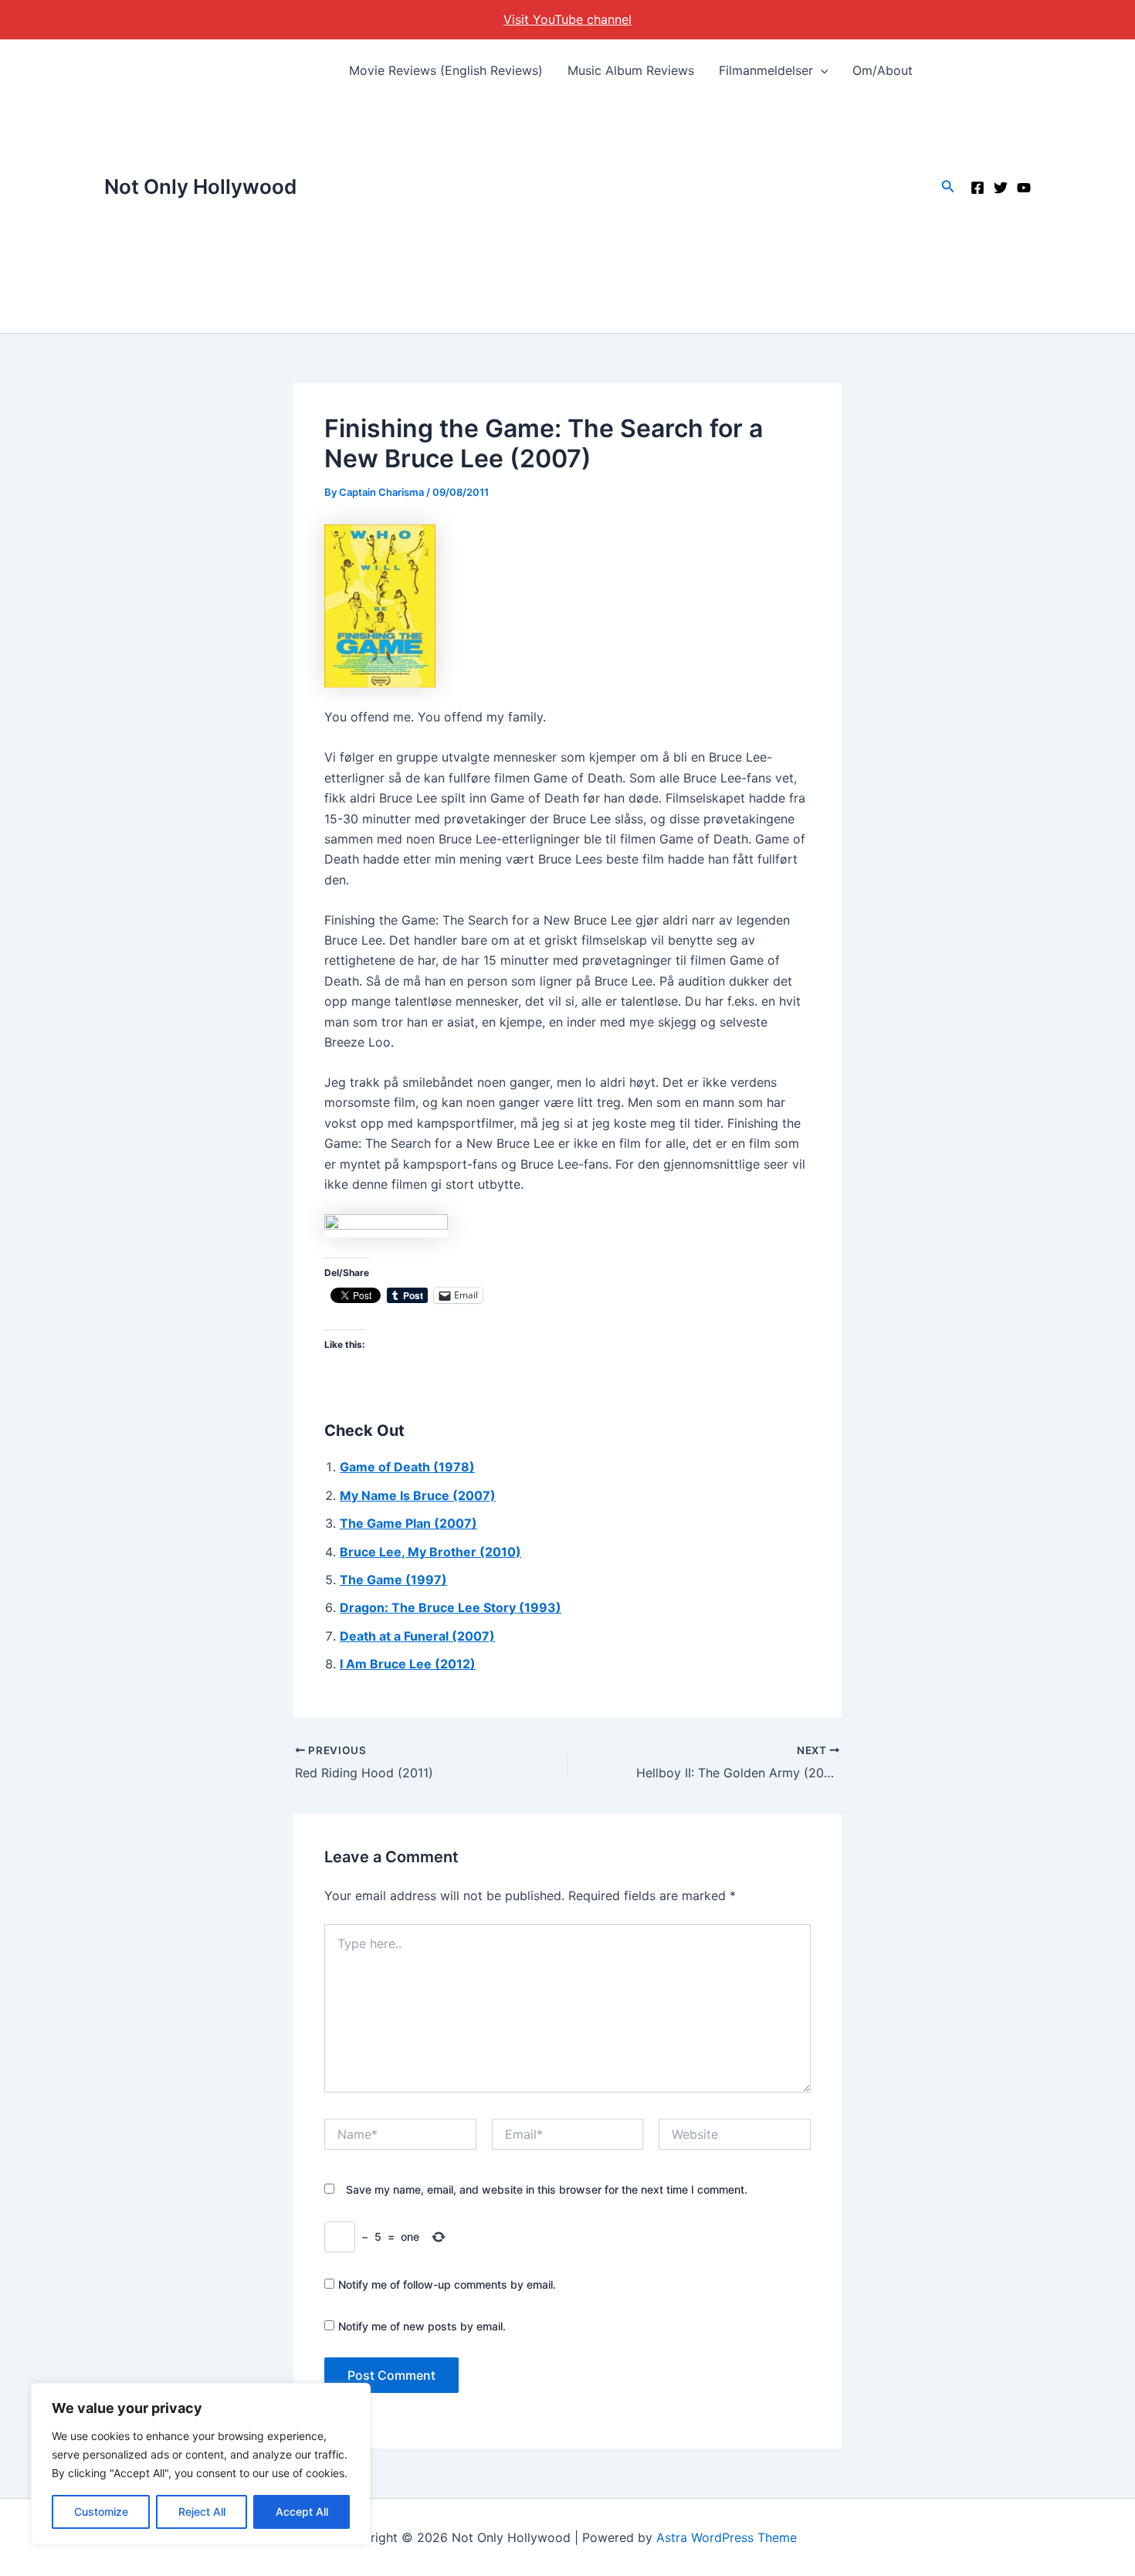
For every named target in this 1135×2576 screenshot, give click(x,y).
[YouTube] (1024, 188)
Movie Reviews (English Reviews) (446, 70)
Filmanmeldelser (766, 70)
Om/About (883, 70)
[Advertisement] (631, 217)
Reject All (202, 2512)
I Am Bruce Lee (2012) (408, 1664)
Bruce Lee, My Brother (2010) (430, 1552)
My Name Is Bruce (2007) (418, 1495)
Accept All (302, 2512)
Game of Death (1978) (407, 1467)
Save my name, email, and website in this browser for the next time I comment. (547, 2189)
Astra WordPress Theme (727, 2537)
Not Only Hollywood (200, 187)
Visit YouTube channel (567, 19)
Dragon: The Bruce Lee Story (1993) (451, 1607)
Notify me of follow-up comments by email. (447, 2284)
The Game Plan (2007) (408, 1523)
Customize (101, 2512)
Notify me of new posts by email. (422, 2326)
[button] (821, 70)
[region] (201, 2464)
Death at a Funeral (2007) (417, 1636)
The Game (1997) (393, 1580)
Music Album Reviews (631, 70)
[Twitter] (1001, 188)
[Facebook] (977, 188)
